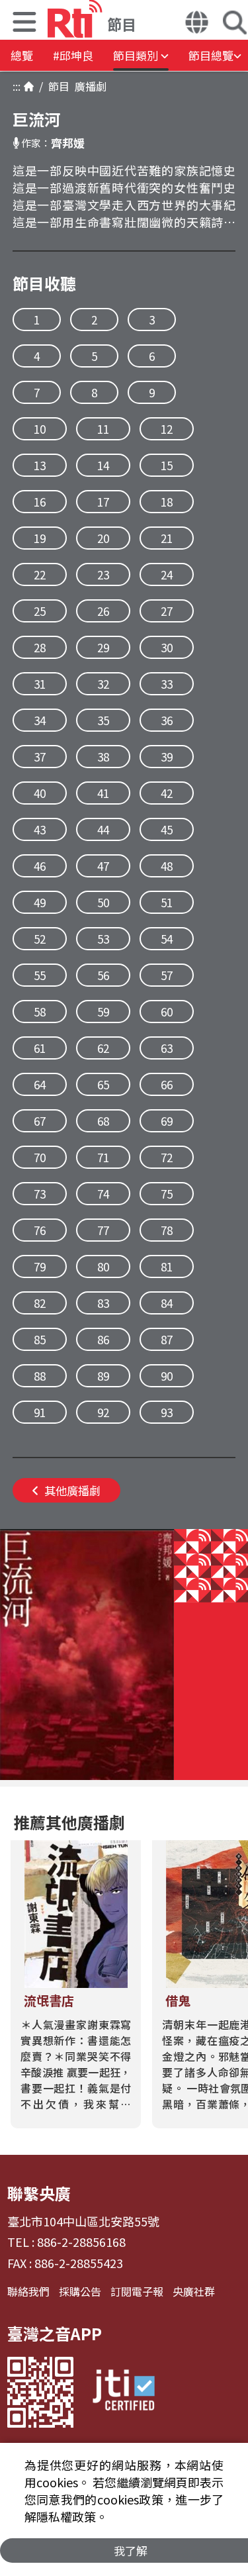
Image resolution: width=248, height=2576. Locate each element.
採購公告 (80, 2291)
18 (167, 502)
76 (40, 1230)
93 (167, 1412)
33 (167, 684)
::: (17, 86)
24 (167, 574)
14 (103, 465)
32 (103, 684)
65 (103, 1084)
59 (103, 1012)
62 (103, 1048)
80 (103, 1266)
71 (103, 1157)
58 (40, 1012)
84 (167, 1303)
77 (103, 1230)
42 (167, 793)
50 (103, 902)
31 (40, 684)
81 (167, 1266)
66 (167, 1084)
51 (167, 902)
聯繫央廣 (39, 2193)
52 (40, 939)
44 (103, 829)
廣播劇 (88, 86)
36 (167, 720)
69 (167, 1121)
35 (103, 720)
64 (40, 1084)
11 (103, 429)
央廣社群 (194, 2291)
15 (167, 465)
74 (103, 1194)
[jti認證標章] (124, 2392)
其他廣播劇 (72, 1490)
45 (167, 829)
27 (167, 611)
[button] (24, 24)
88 (40, 1376)
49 (40, 902)
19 (40, 538)
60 (167, 1012)
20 (103, 538)
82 (40, 1303)
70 (40, 1157)
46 (40, 866)
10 (40, 429)
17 (103, 502)
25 (40, 611)
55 (40, 975)
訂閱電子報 (137, 2291)
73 (40, 1194)
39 (167, 757)
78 (167, 1230)
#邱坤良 (73, 55)
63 (167, 1048)
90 (167, 1376)
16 (40, 502)
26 (103, 611)
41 (103, 793)
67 (40, 1121)
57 (167, 975)
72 (167, 1157)
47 (103, 866)
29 (103, 647)
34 (40, 720)
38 (103, 757)
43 (40, 829)
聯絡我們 (28, 2291)
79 (40, 1266)
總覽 (22, 55)
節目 (56, 86)
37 (40, 757)
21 (167, 538)
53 (103, 939)
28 (40, 647)
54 (167, 939)
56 (103, 975)
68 (103, 1121)
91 (40, 1412)
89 (103, 1376)
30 (167, 647)
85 (40, 1339)
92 (103, 1412)
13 (40, 465)
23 (103, 574)
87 (167, 1339)
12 (167, 429)
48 (167, 866)
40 (40, 793)
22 (40, 574)
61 (40, 1048)
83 (103, 1303)
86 (103, 1339)
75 (167, 1194)
